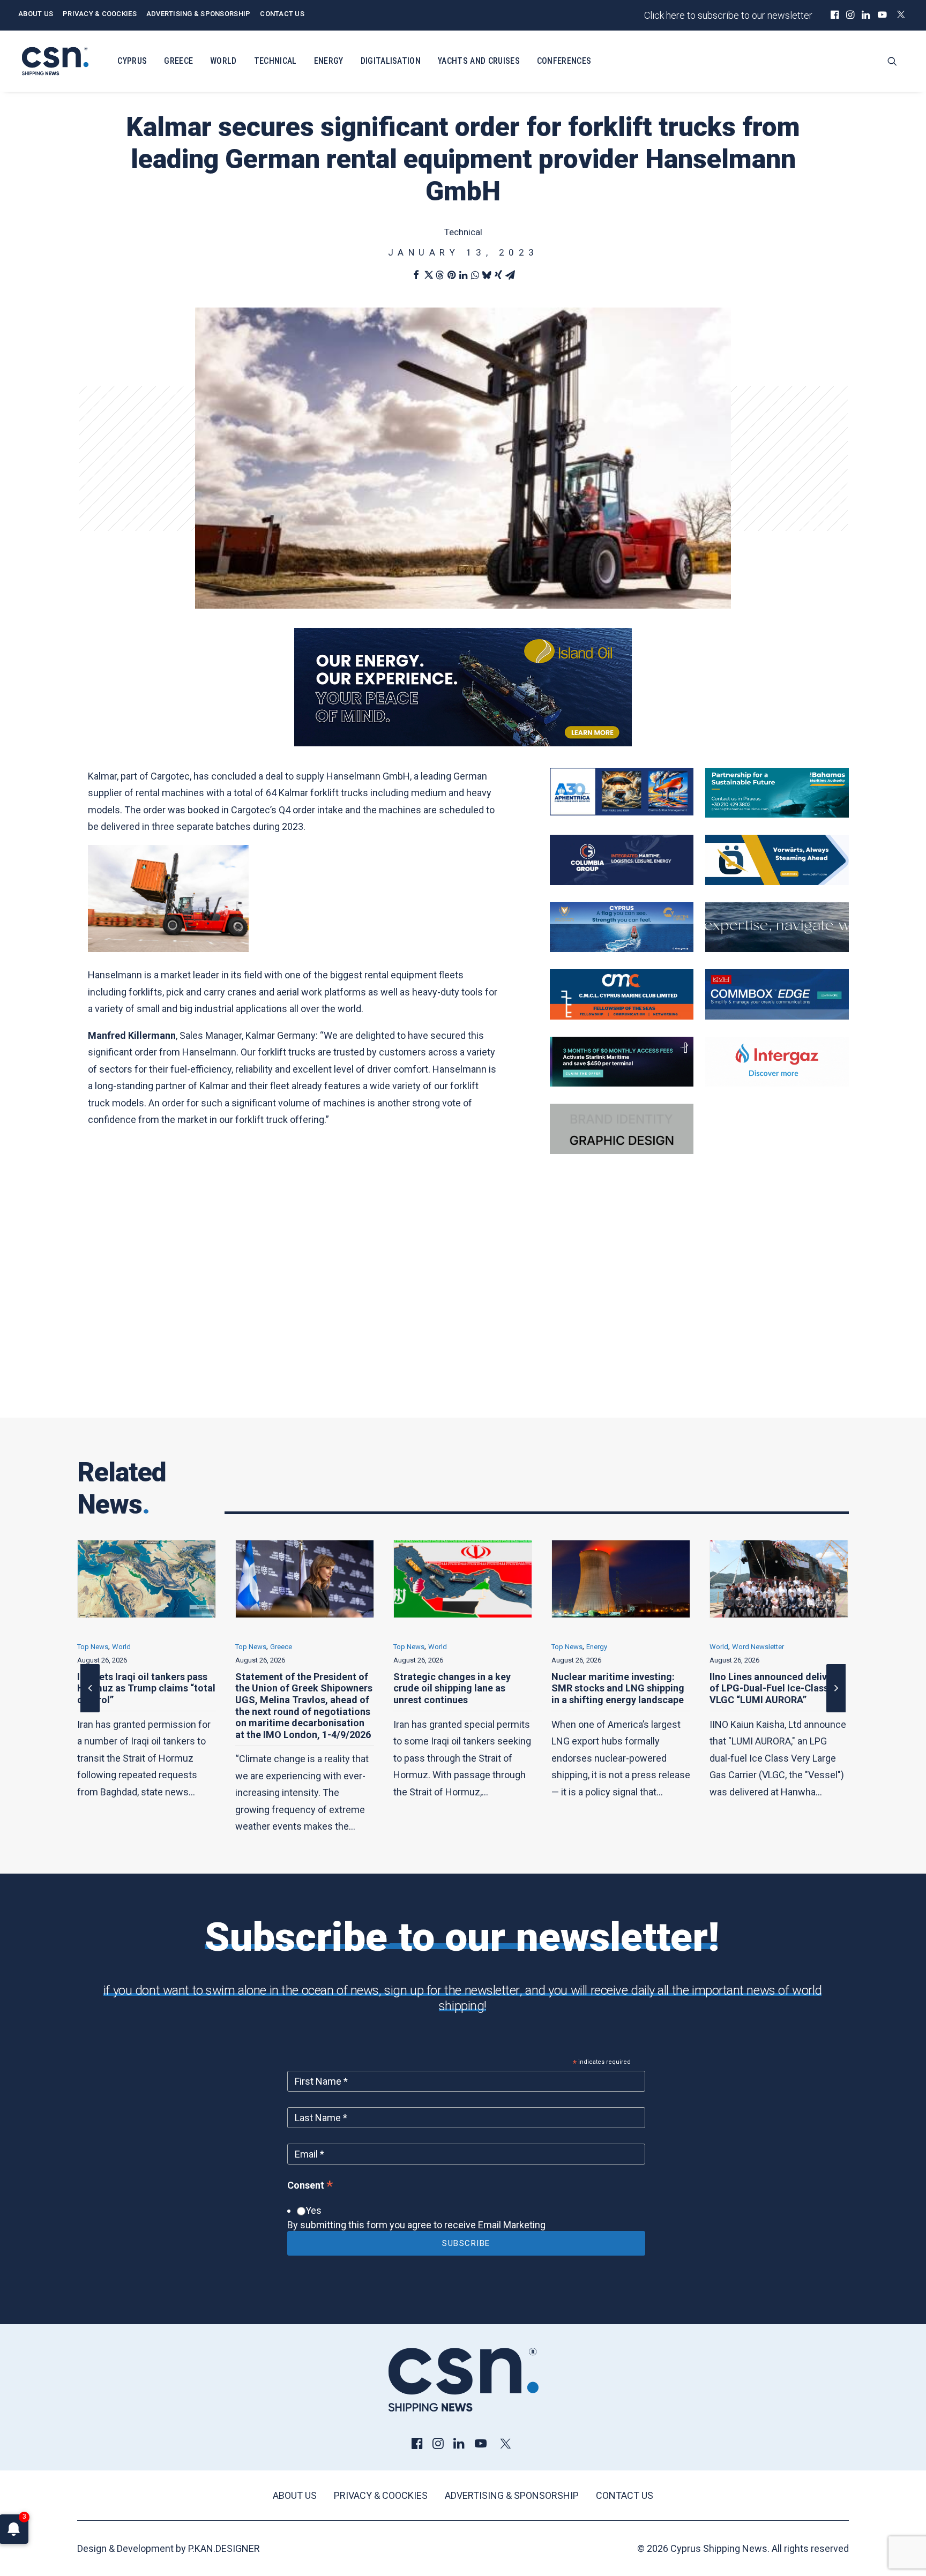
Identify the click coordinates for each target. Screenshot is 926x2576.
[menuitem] (835, 14)
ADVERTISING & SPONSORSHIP (199, 14)
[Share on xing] (498, 275)
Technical (275, 61)
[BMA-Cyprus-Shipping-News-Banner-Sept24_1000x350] (777, 814)
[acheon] (777, 949)
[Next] (836, 1712)
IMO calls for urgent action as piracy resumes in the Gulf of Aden (775, 1688)
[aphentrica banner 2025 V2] (622, 812)
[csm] (622, 1016)
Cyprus (132, 61)
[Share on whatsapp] (475, 275)
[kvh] (777, 1016)
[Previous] (90, 1712)
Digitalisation (391, 61)
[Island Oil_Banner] (463, 743)
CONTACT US (282, 14)
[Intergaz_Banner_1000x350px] (777, 1083)
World (223, 61)
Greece (178, 61)
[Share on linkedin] (463, 275)
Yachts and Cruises (479, 61)
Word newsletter (600, 1647)
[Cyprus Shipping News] (55, 61)
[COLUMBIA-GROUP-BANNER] (622, 882)
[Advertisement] (463, 1304)
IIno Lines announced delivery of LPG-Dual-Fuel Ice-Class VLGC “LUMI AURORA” (617, 1688)
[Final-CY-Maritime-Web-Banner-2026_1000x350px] (622, 949)
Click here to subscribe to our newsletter (728, 15)
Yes (313, 2210)
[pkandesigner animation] (622, 1151)
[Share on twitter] (428, 275)
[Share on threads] (439, 275)
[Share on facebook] (416, 275)
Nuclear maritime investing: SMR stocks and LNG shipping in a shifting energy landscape (460, 1688)
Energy (329, 61)
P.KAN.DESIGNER (224, 2548)
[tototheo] (622, 1083)
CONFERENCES (564, 61)
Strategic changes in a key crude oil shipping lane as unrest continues (294, 1688)
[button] (835, 14)
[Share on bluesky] (487, 275)
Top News (93, 1647)
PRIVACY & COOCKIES (100, 14)
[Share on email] (510, 275)
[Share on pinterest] (451, 275)
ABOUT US (36, 14)
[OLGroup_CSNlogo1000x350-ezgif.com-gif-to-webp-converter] (777, 882)
